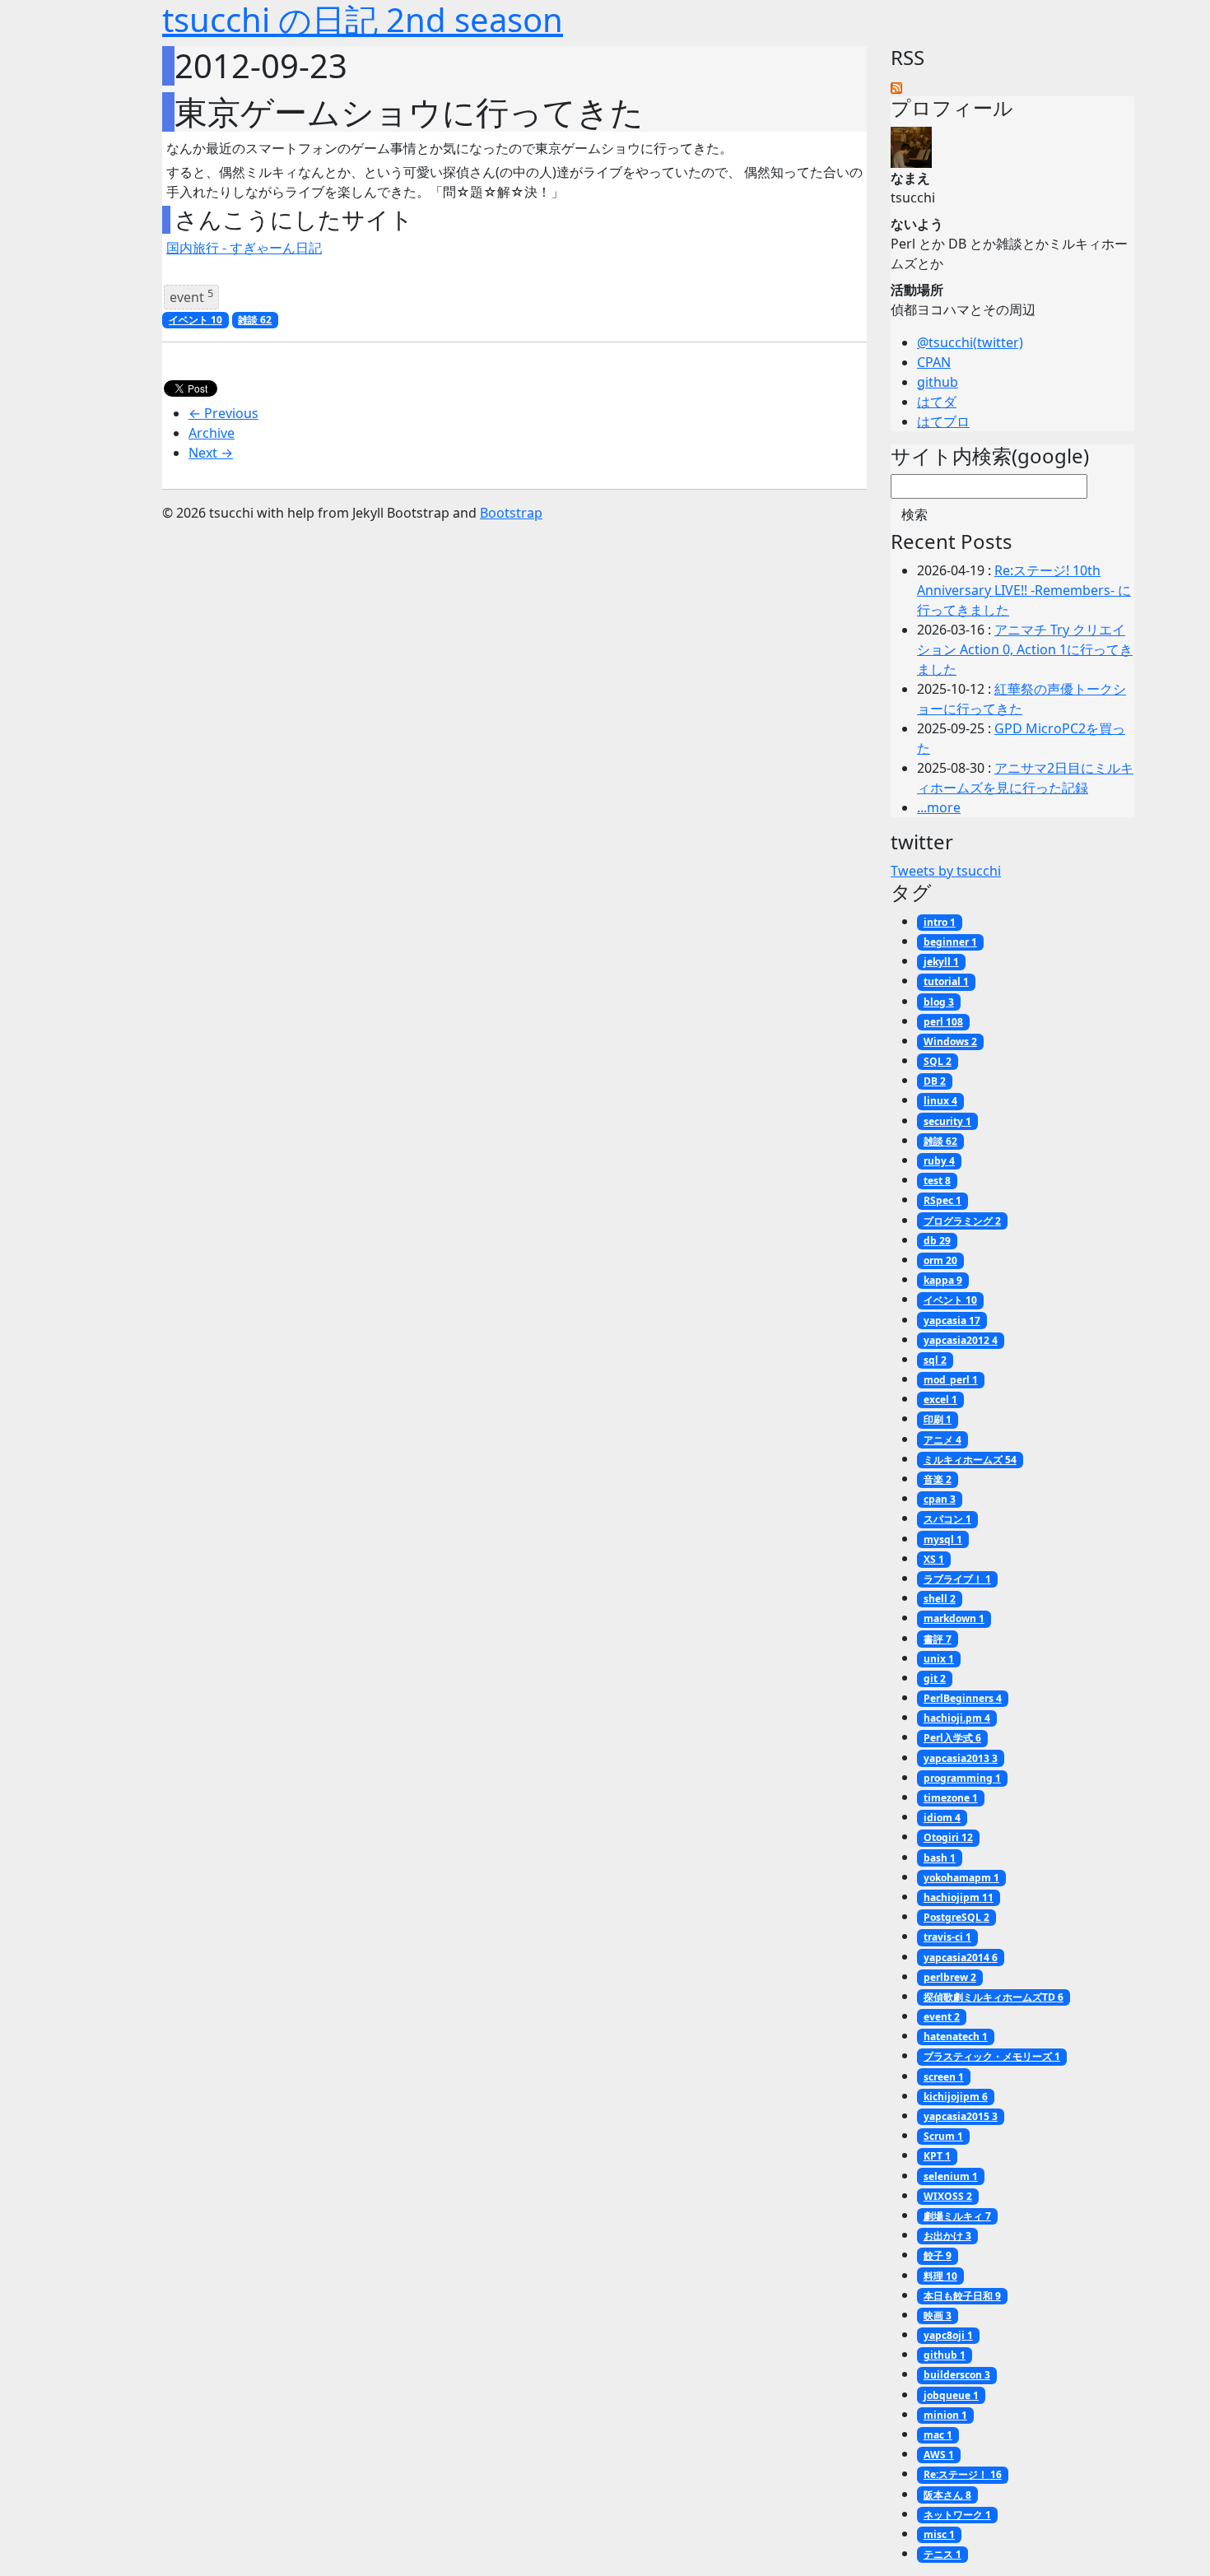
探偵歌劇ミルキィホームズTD (994, 1997)
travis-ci (947, 1937)
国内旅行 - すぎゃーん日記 (244, 248)
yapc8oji (948, 2335)
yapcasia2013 (961, 1758)
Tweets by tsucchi (946, 871)
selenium (951, 2176)
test (937, 1181)
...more (939, 807)
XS (934, 1559)
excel (940, 1400)
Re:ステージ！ (963, 2474)
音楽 (938, 1479)
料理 (940, 2276)
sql (935, 1360)
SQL (938, 1061)
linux (940, 1101)
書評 (938, 1639)
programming (962, 1778)
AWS (939, 2455)
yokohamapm (961, 1878)
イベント (195, 320)
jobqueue (951, 2395)
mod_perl (951, 1380)
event (191, 296)
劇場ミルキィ (957, 2216)
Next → (211, 453)
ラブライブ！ (957, 1579)
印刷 (938, 1419)
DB (935, 1081)
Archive (212, 433)
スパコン (947, 1519)
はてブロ (943, 421)
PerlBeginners (963, 1698)
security (947, 1121)
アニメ (942, 1440)
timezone (951, 1798)
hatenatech (956, 2037)
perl (943, 1022)
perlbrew (950, 1977)
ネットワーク (957, 2515)
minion (945, 2415)
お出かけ (947, 2236)
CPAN (934, 362)
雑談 (255, 320)
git (935, 1679)
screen (944, 2077)
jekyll (941, 962)
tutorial (946, 981)
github (938, 382)
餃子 (938, 2255)
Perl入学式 (952, 1738)
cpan (940, 1499)
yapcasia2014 (961, 1958)
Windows (950, 1042)
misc (939, 2534)
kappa (943, 1280)
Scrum (943, 2136)
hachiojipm (959, 1897)
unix (939, 1659)
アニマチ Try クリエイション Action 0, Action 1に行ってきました (1025, 649)
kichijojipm (956, 2097)
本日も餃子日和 (962, 2296)
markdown (954, 1618)
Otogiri (948, 1837)
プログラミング (962, 1221)
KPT (937, 2156)
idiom (942, 1818)
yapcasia (952, 1321)
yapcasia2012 (961, 1340)
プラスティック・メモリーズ (992, 2056)
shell (940, 1599)
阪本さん (947, 2495)
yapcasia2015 (961, 2116)
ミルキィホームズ (970, 1460)
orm (940, 1260)
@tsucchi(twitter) (970, 342)
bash (940, 1858)
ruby (939, 1161)
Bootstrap (511, 513)
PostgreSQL (956, 1917)
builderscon (957, 2375)
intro (940, 922)
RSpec (942, 1200)
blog (939, 1002)
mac (938, 2435)
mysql (943, 1539)
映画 (938, 2316)
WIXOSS (948, 2196)
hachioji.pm (957, 1718)
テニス (942, 2554)
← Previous (223, 413)
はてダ (937, 402)
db (937, 1241)
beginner (950, 942)
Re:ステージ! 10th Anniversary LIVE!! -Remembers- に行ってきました (1024, 590)
